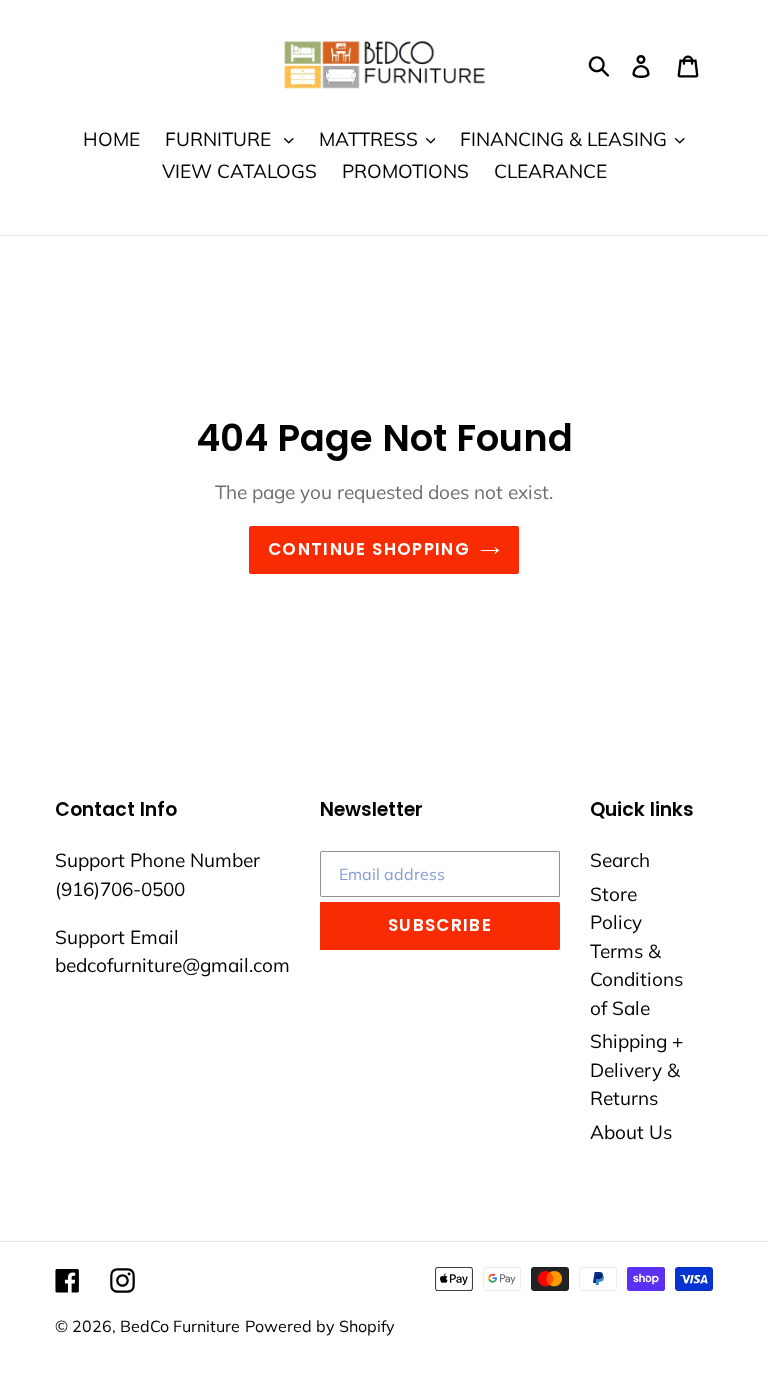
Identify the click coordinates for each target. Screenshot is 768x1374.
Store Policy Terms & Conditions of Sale (636, 951)
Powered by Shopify (320, 1326)
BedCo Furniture (180, 1326)
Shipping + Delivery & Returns (636, 1069)
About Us (631, 1132)
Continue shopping (369, 549)
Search (620, 860)
